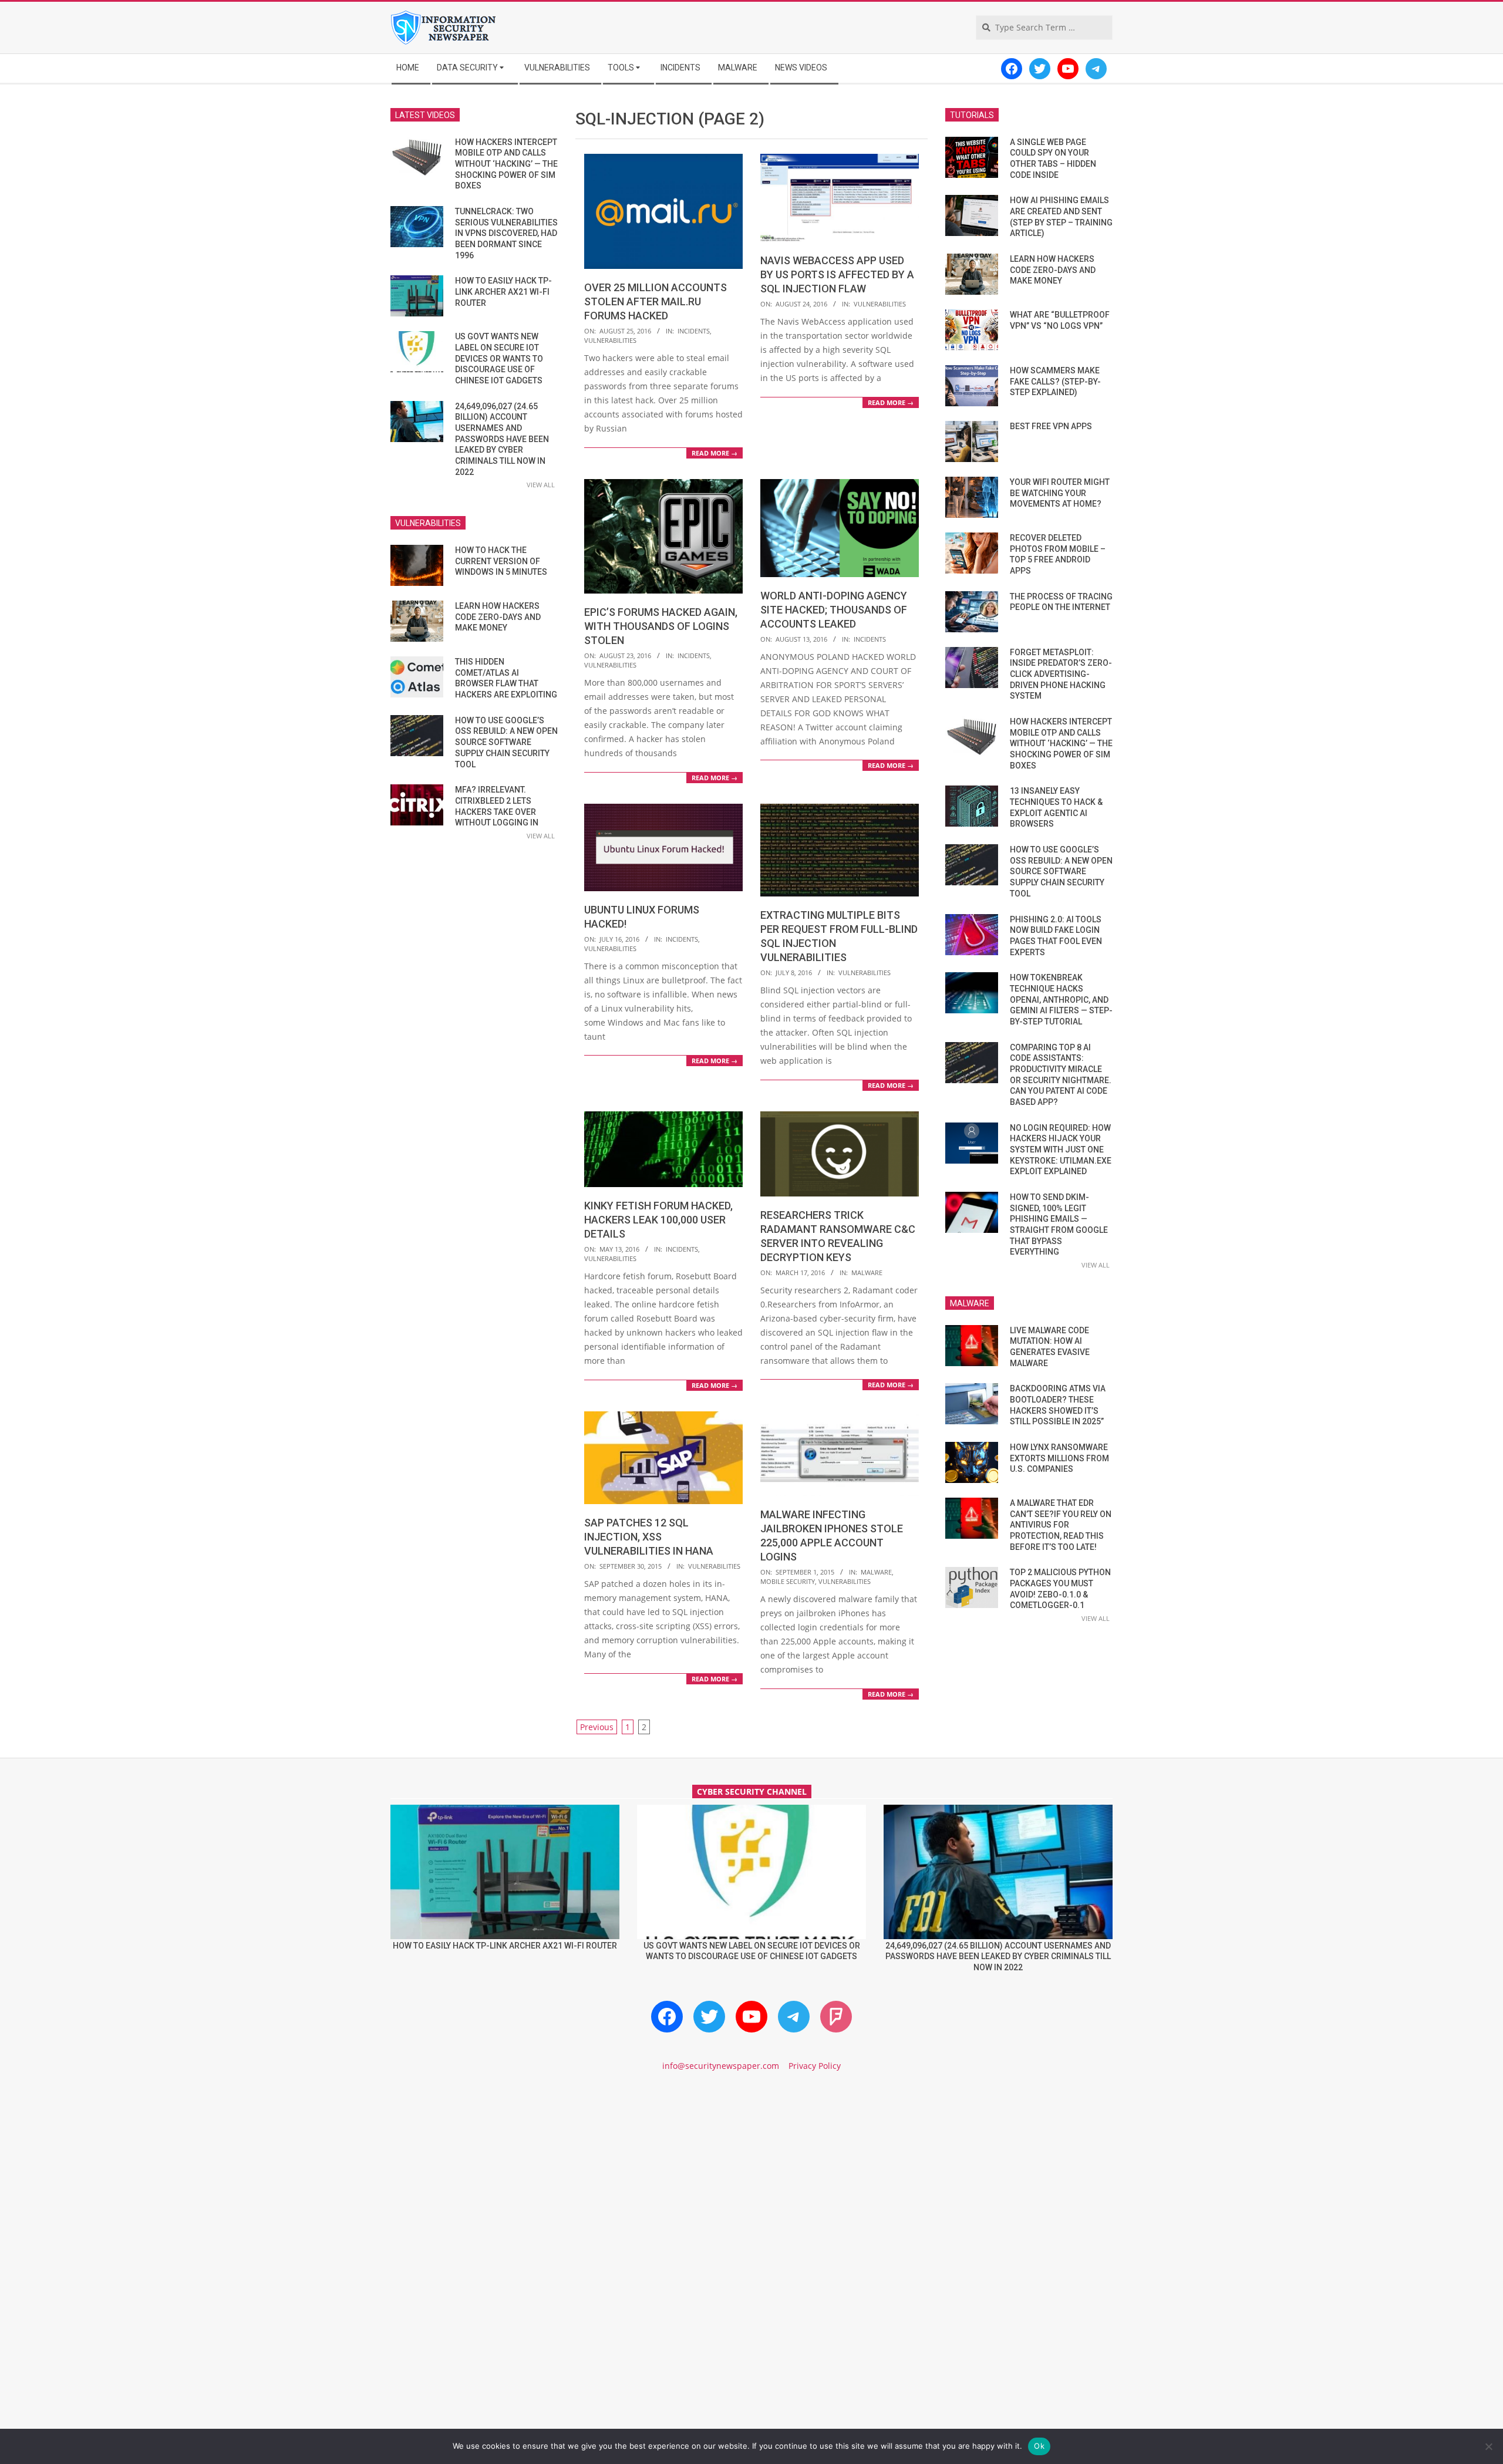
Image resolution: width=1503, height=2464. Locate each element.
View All (541, 485)
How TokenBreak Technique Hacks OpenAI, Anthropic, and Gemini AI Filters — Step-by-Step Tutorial (1061, 1000)
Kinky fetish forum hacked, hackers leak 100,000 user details (658, 1220)
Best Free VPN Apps (1051, 426)
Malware (867, 1273)
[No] (1488, 2446)
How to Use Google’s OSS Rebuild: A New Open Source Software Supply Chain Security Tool (506, 742)
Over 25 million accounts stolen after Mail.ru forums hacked (656, 301)
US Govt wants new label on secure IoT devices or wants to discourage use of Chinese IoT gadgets (499, 358)
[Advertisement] (751, 2182)
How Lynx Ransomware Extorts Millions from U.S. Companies (1059, 1458)
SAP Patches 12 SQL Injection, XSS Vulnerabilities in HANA (649, 1537)
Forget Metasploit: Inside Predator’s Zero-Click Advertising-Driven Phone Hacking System (1061, 674)
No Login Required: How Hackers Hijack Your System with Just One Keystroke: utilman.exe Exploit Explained (1061, 1150)
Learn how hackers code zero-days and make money (498, 617)
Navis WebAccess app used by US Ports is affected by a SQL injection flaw (837, 274)
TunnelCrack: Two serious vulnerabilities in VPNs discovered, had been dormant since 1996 (506, 233)
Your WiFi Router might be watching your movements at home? (1060, 493)
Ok (1039, 2446)
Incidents (694, 331)
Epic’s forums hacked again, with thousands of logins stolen (661, 626)
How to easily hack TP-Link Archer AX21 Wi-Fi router (503, 291)
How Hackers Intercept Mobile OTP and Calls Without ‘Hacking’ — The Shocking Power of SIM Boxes (506, 164)
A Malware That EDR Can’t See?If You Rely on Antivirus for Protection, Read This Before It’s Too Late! (1061, 1525)
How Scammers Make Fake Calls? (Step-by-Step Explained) (1055, 381)
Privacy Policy (815, 2066)
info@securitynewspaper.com (721, 2066)
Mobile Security (788, 1581)
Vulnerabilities (610, 340)
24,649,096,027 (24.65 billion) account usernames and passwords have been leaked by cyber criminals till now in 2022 (502, 439)
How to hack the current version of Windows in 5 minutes (501, 561)
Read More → (715, 453)
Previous (597, 1727)
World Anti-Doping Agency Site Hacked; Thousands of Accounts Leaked (834, 610)
